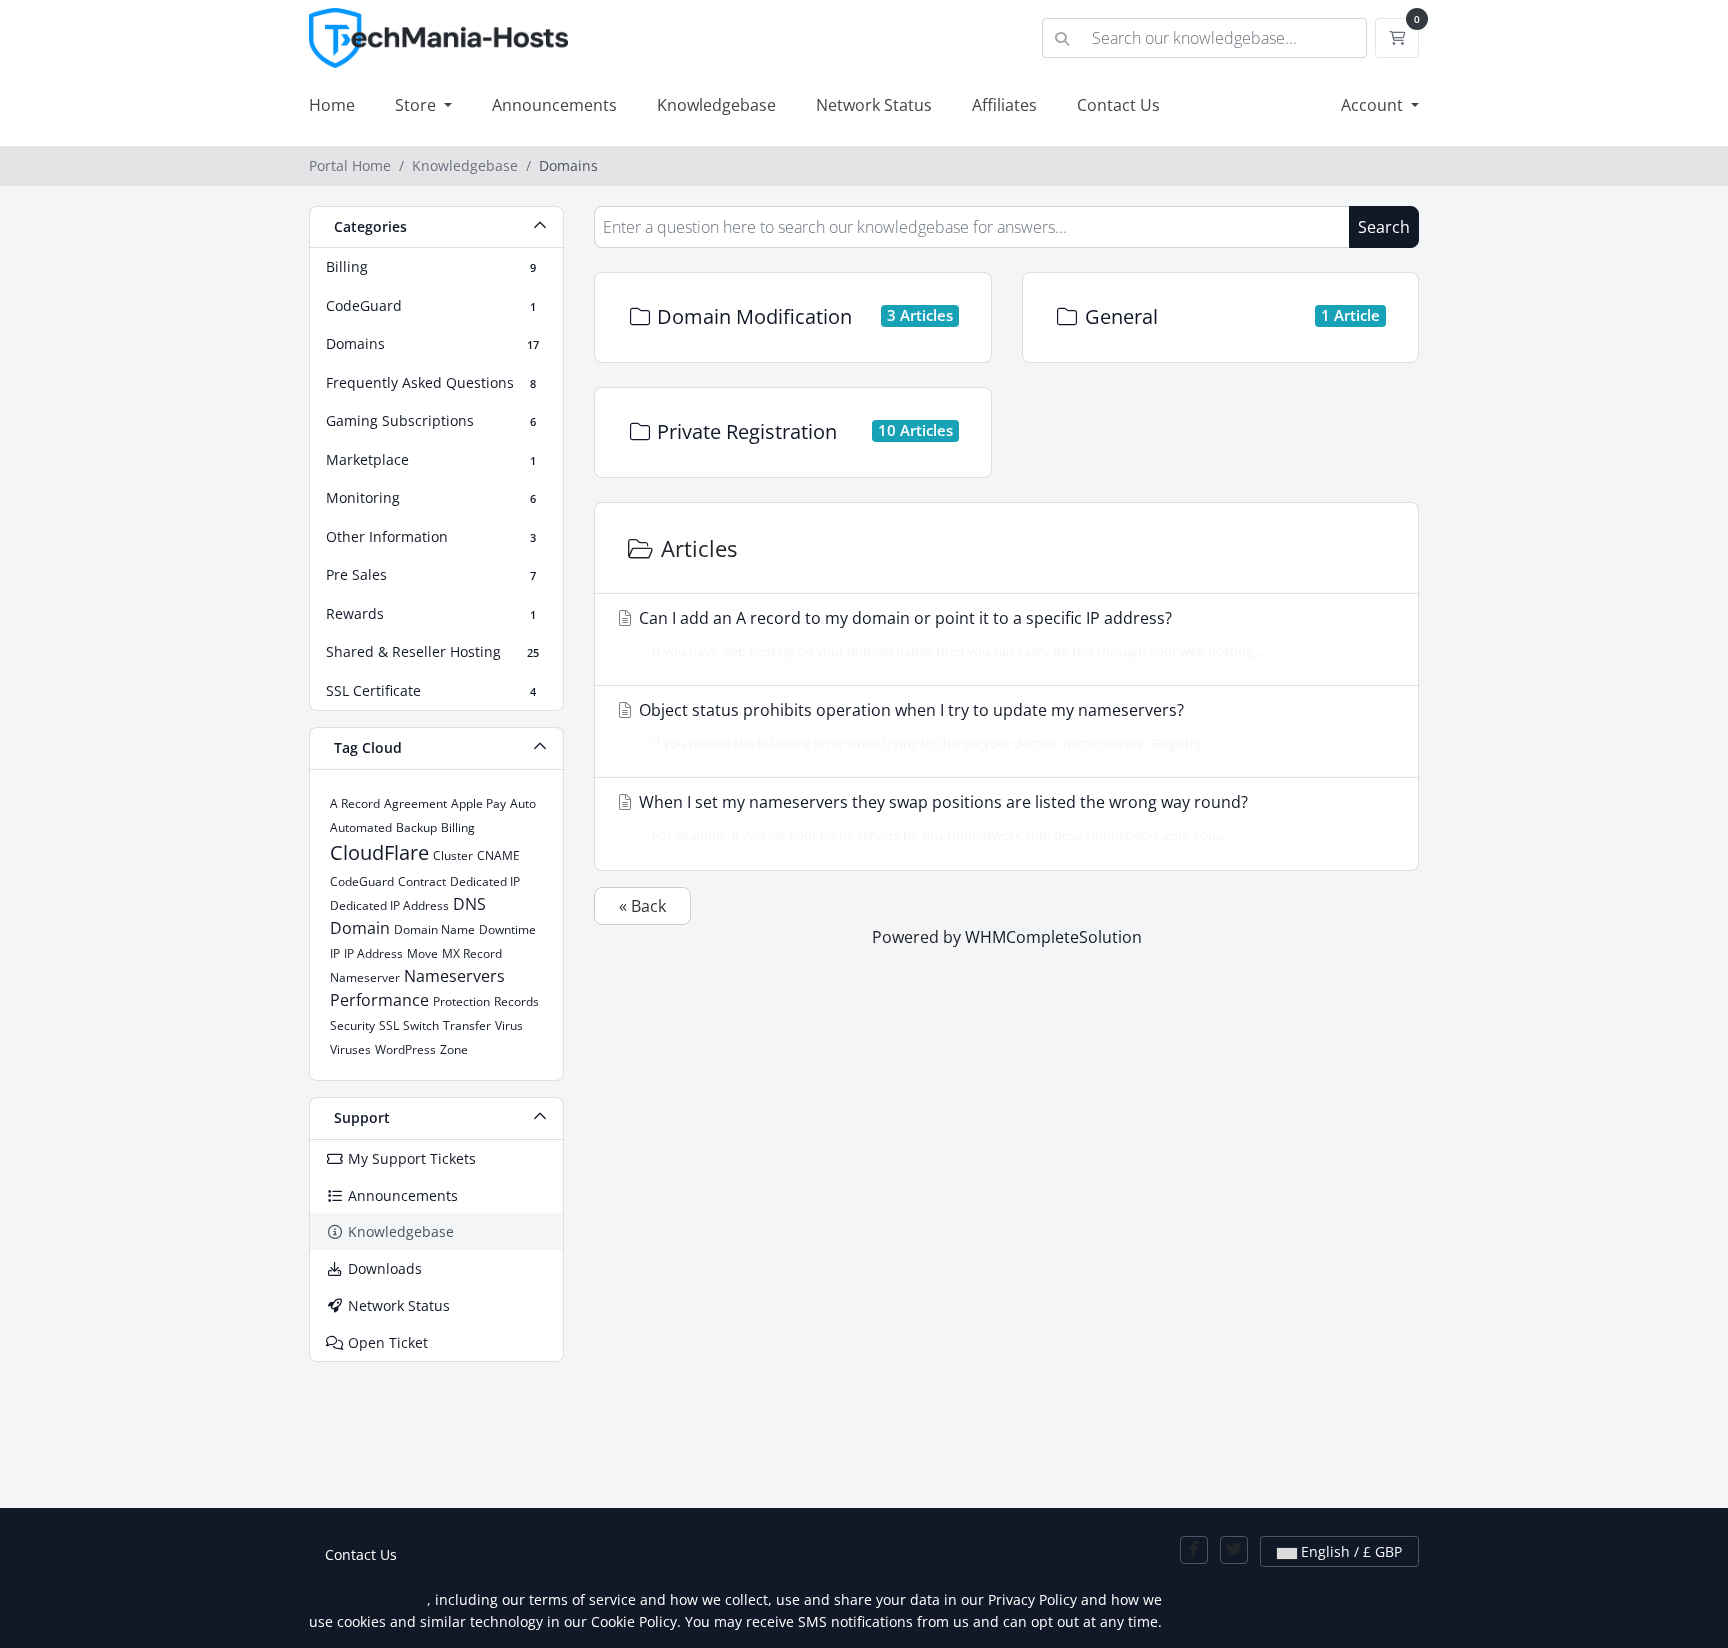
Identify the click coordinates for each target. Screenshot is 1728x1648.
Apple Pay (478, 803)
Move (422, 953)
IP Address (373, 953)
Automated (361, 827)
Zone (454, 1049)
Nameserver (365, 977)
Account (1374, 105)
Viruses (350, 1049)
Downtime (507, 929)
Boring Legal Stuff (368, 1599)
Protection (461, 1001)
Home (332, 105)
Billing (458, 827)
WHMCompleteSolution (1053, 937)
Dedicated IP (485, 881)
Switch (421, 1025)
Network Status (874, 105)
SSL (389, 1025)
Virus (509, 1025)
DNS (469, 904)
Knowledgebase (716, 105)
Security (352, 1025)
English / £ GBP (1349, 1551)
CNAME (498, 855)
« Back (642, 906)
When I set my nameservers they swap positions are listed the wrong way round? (941, 817)
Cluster (453, 855)
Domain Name (434, 929)
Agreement (415, 803)
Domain (360, 928)
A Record (355, 803)
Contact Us (1118, 105)
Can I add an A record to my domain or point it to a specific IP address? (948, 633)
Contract (422, 881)
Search (1384, 227)
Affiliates (1004, 105)
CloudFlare (379, 852)
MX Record (472, 953)
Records (516, 1001)
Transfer (467, 1025)
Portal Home (350, 165)
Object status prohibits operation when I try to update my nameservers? (923, 725)
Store (417, 105)
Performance (379, 1000)
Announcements (554, 105)
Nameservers (454, 976)
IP (335, 953)
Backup (416, 827)
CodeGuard (362, 881)
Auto (523, 803)
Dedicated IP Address (389, 905)
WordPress (405, 1049)
